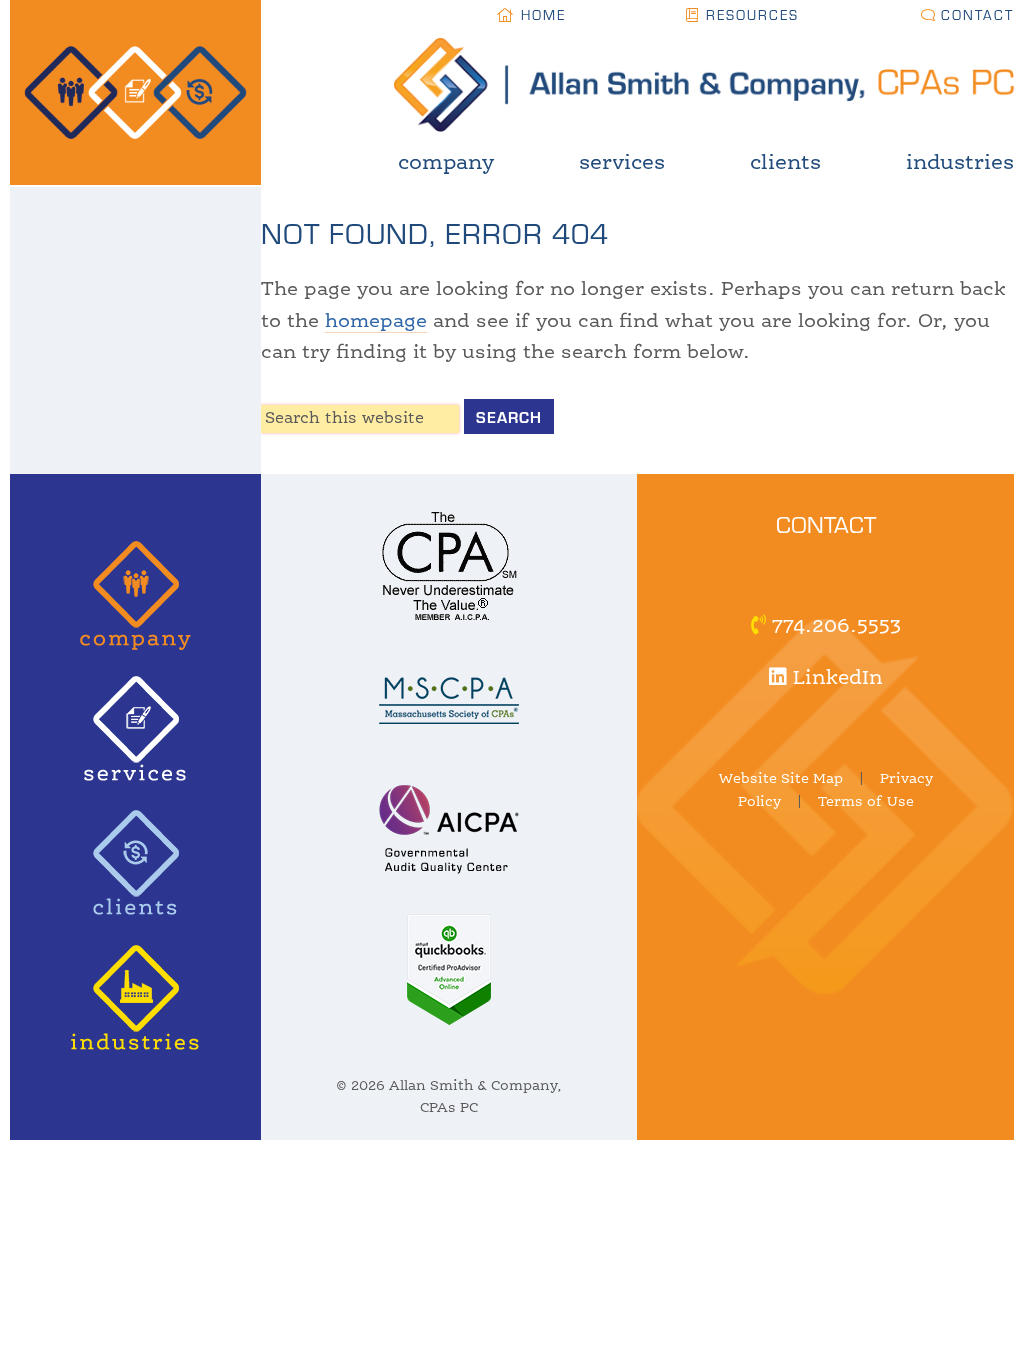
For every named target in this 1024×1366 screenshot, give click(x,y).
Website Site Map (781, 779)
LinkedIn (835, 679)
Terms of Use (866, 802)
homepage (376, 322)
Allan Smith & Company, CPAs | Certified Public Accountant (18, 92)
